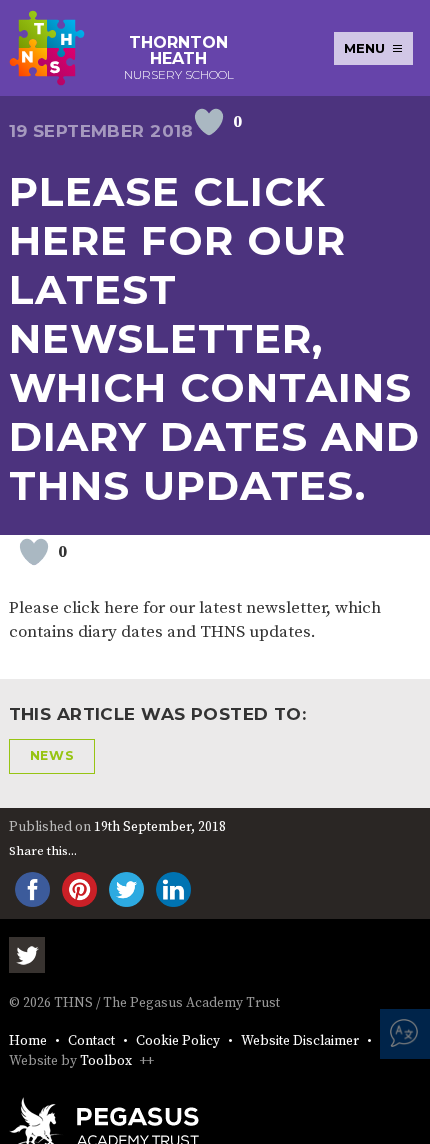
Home (28, 1041)
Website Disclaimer (300, 1041)
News (52, 755)
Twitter (27, 955)
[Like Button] (209, 122)
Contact (91, 1041)
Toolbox (106, 1061)
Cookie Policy (178, 1041)
